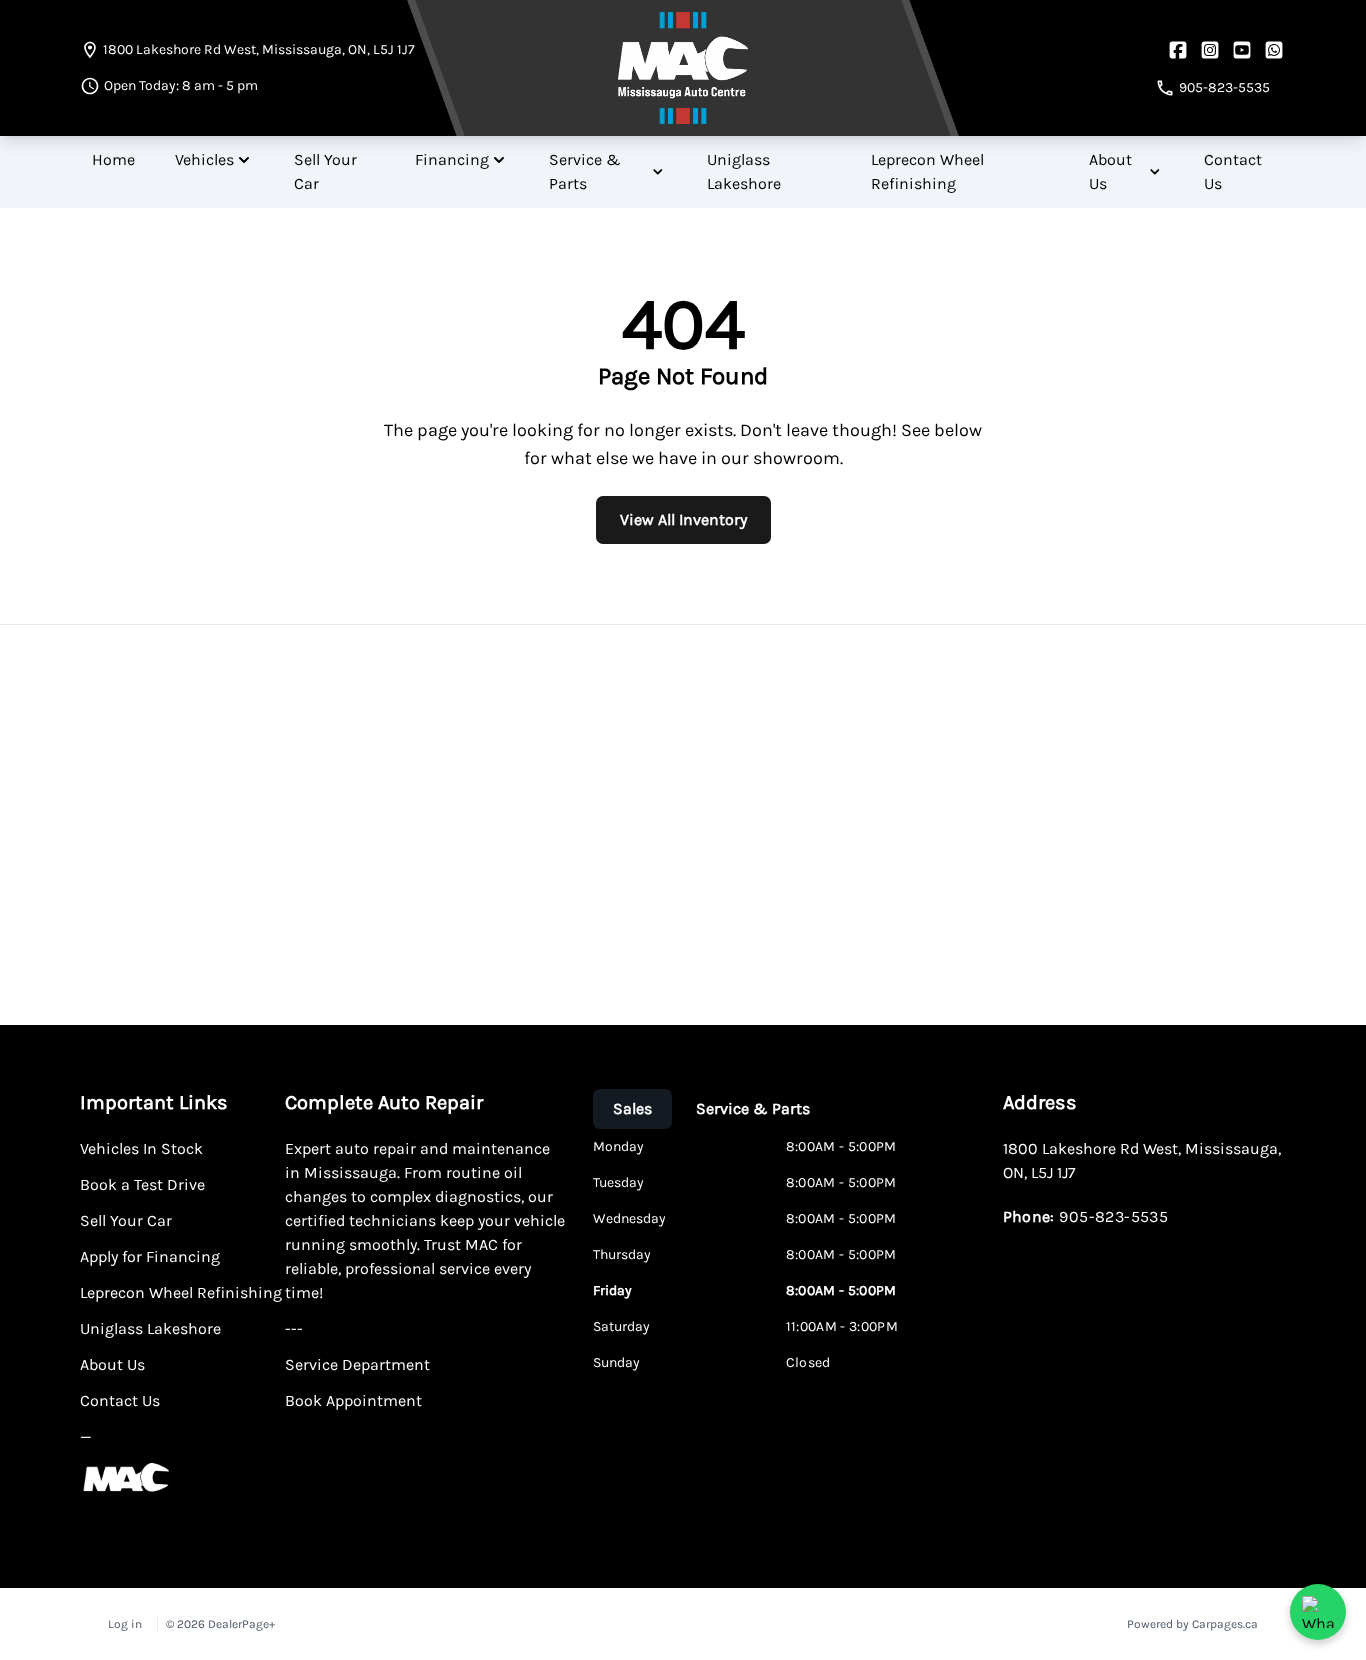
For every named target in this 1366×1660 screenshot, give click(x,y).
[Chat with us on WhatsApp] (1318, 1612)
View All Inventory (683, 519)
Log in (125, 1624)
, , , (259, 49)
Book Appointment (353, 1400)
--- (294, 1328)
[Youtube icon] (1242, 50)
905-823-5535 (1113, 1216)
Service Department (357, 1364)
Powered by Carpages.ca (1192, 1624)
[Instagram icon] (1210, 50)
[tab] (632, 1109)
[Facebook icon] (1178, 50)
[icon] (1274, 50)
